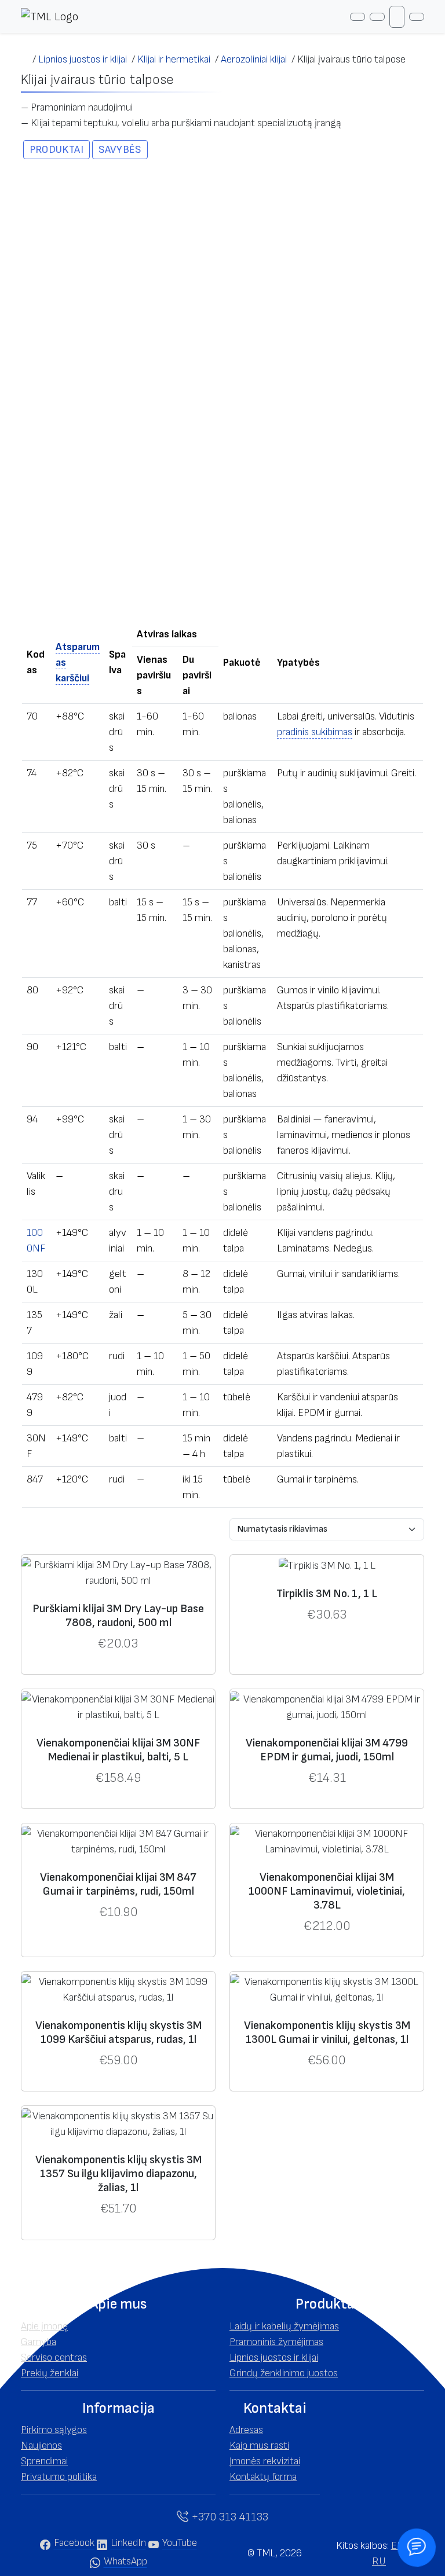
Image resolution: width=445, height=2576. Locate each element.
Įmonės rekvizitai (265, 2461)
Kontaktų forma (263, 2477)
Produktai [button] (56, 150)
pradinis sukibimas (315, 732)
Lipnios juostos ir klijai (274, 2357)
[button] (118, 2305)
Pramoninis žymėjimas (276, 2342)
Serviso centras (54, 2357)
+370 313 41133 (228, 2517)
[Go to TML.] (27, 59)
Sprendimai (44, 2461)
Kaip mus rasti (259, 2445)
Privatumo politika (59, 2477)
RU (379, 2561)
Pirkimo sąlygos (54, 2430)
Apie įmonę (44, 2326)
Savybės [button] (120, 150)
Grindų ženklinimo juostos (284, 2373)
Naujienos (41, 2445)
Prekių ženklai (50, 2373)
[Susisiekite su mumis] (416, 2547)
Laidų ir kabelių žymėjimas (284, 2326)
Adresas (246, 2430)
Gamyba (39, 2342)
